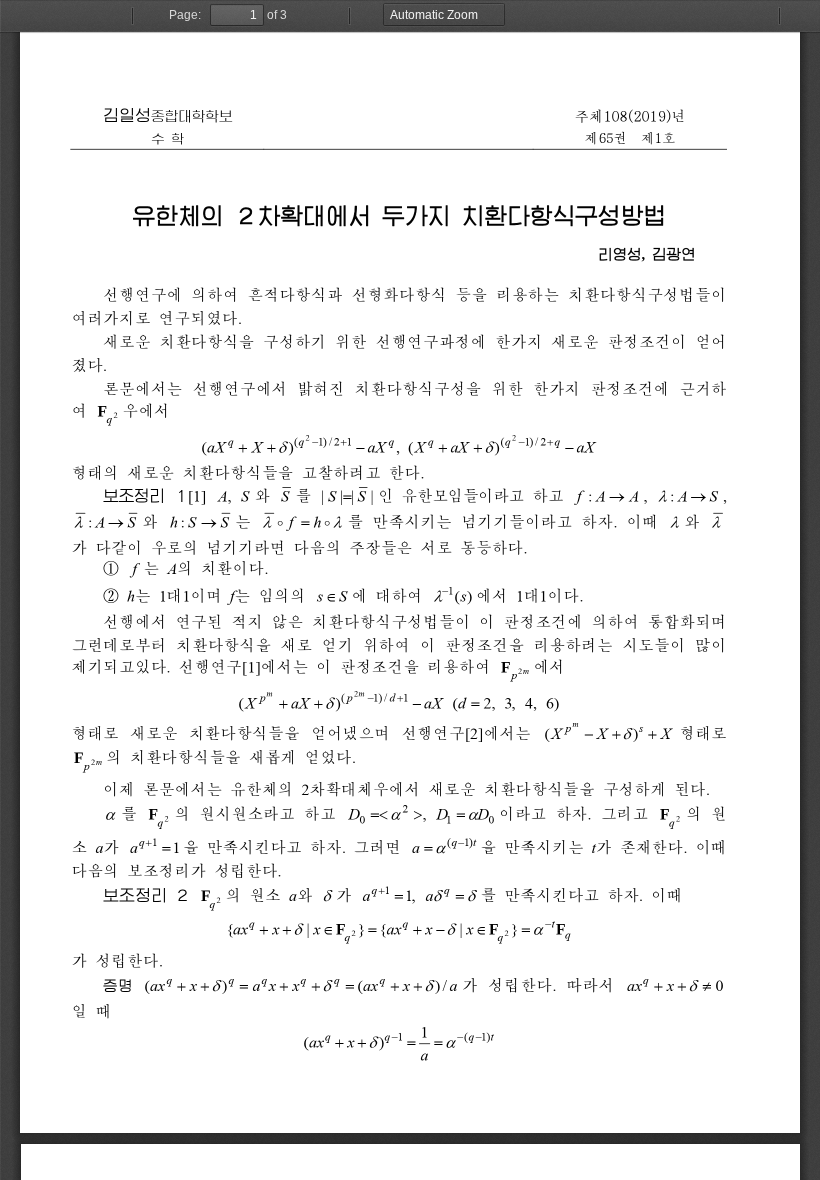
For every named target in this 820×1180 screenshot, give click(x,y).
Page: (185, 15)
